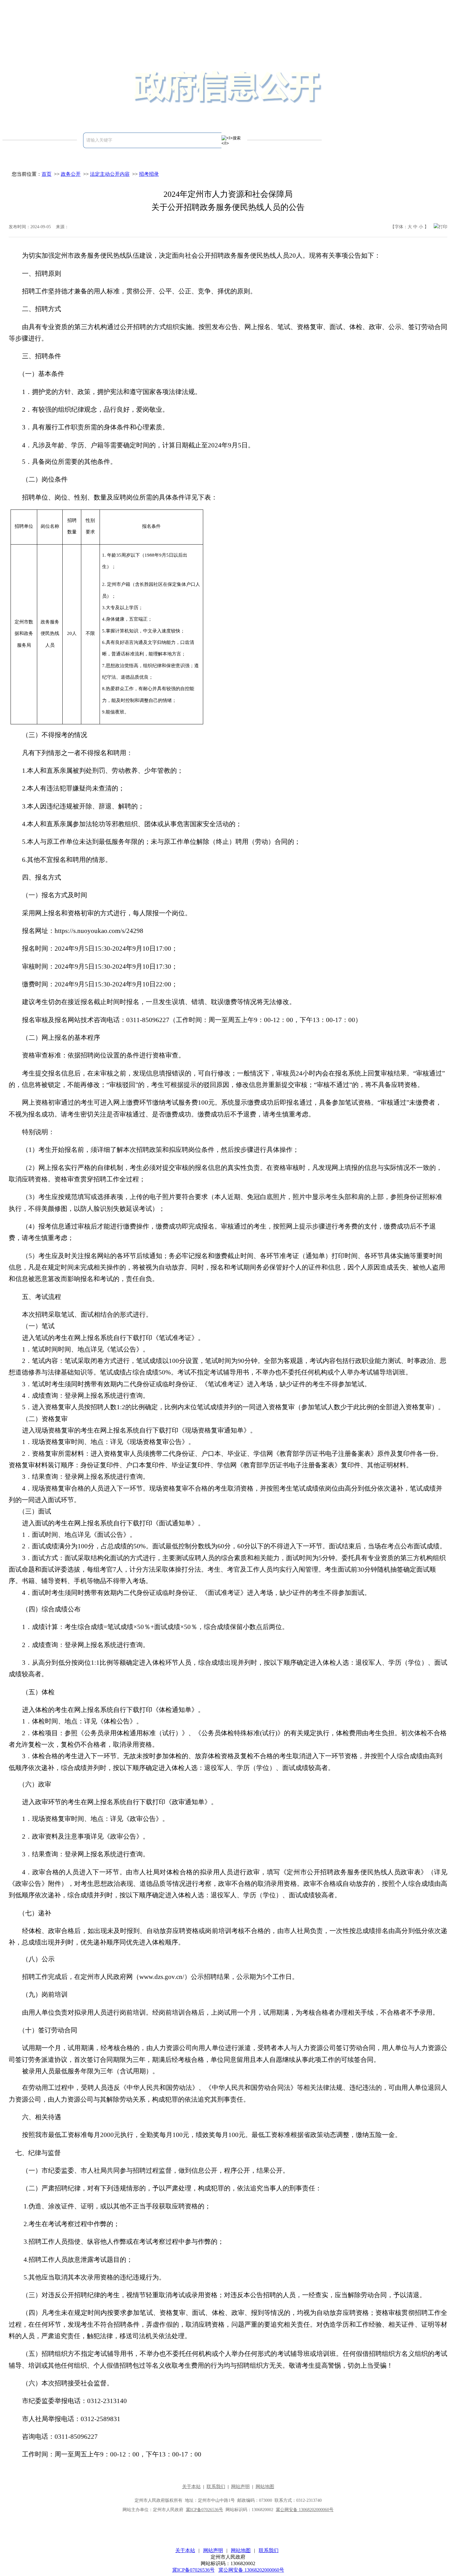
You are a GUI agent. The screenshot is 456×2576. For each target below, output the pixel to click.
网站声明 (213, 2550)
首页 (47, 174)
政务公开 (71, 174)
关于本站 (185, 2550)
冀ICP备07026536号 (193, 2570)
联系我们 (269, 2550)
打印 (443, 227)
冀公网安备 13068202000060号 (251, 2570)
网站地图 (241, 2550)
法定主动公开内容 (110, 174)
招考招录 (149, 174)
